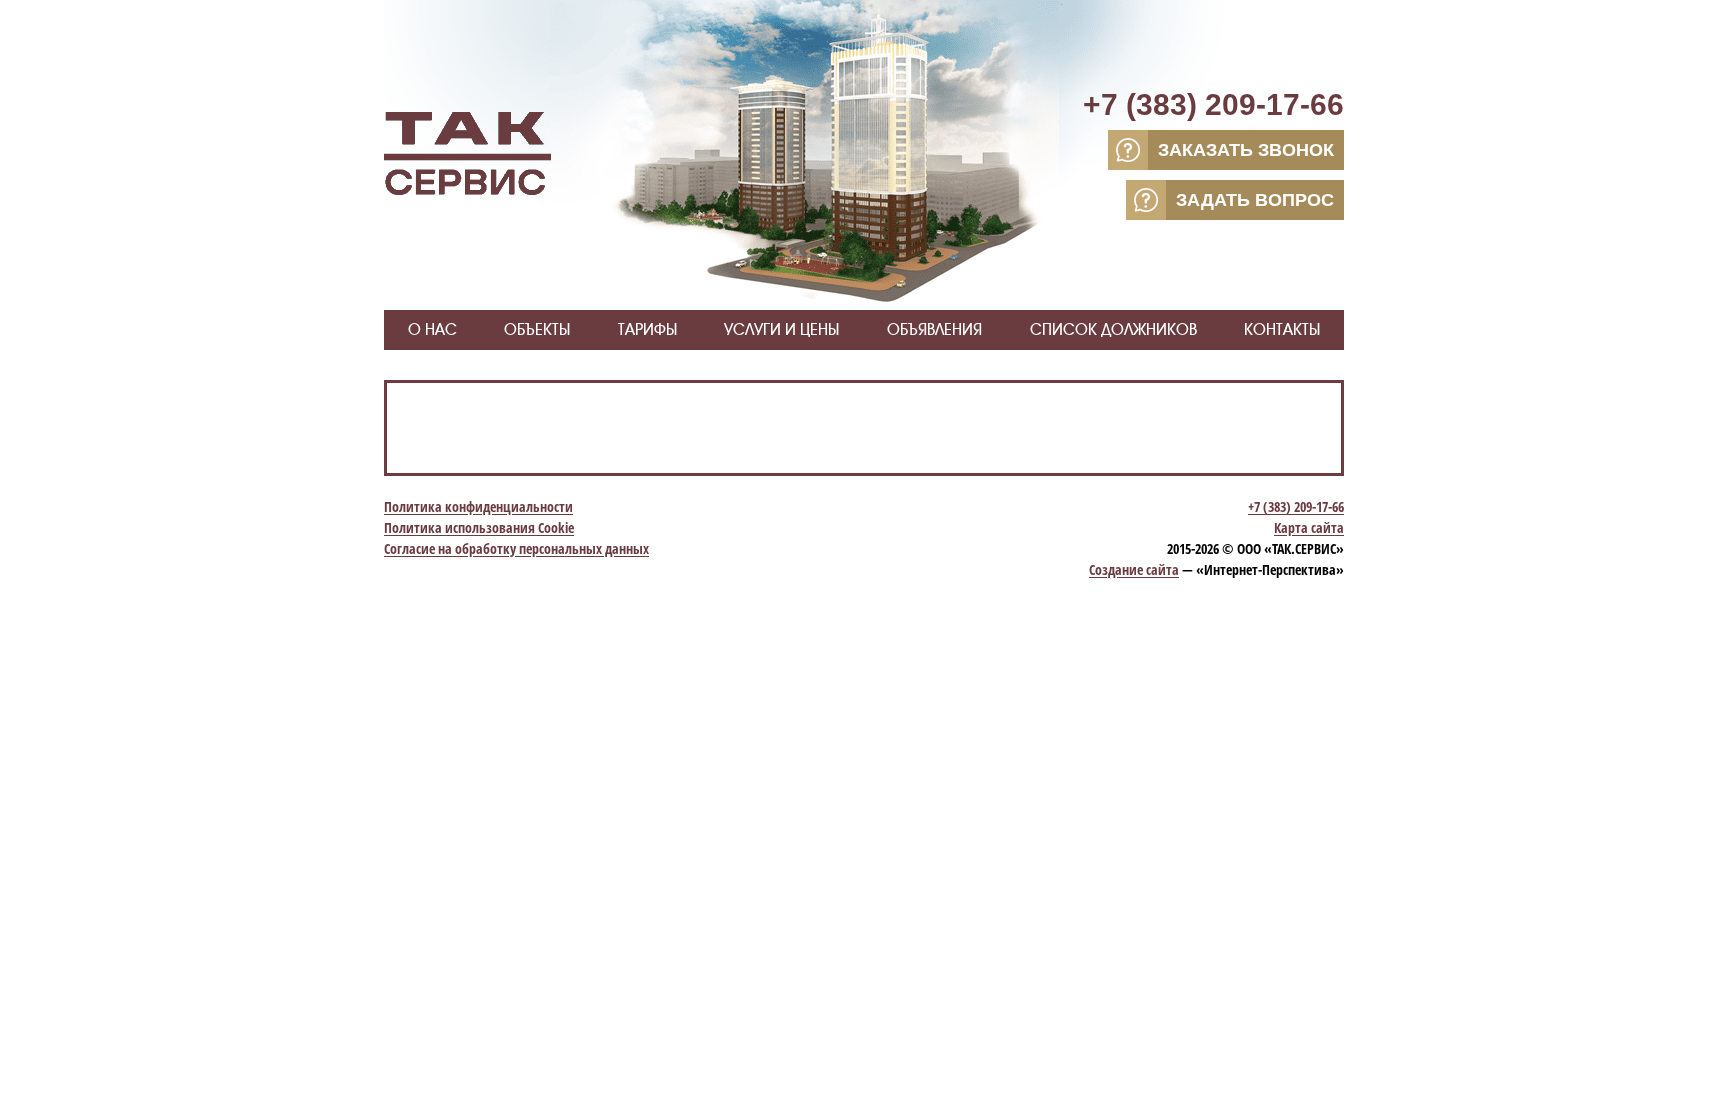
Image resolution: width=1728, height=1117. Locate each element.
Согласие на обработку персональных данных (516, 548)
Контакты (1282, 329)
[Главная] (467, 155)
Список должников (1113, 329)
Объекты (537, 329)
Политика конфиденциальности (478, 506)
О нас (432, 329)
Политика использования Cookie (479, 527)
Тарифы (647, 329)
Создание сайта (1134, 569)
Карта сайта (1309, 527)
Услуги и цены (781, 329)
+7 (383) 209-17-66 (1213, 105)
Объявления (934, 329)
